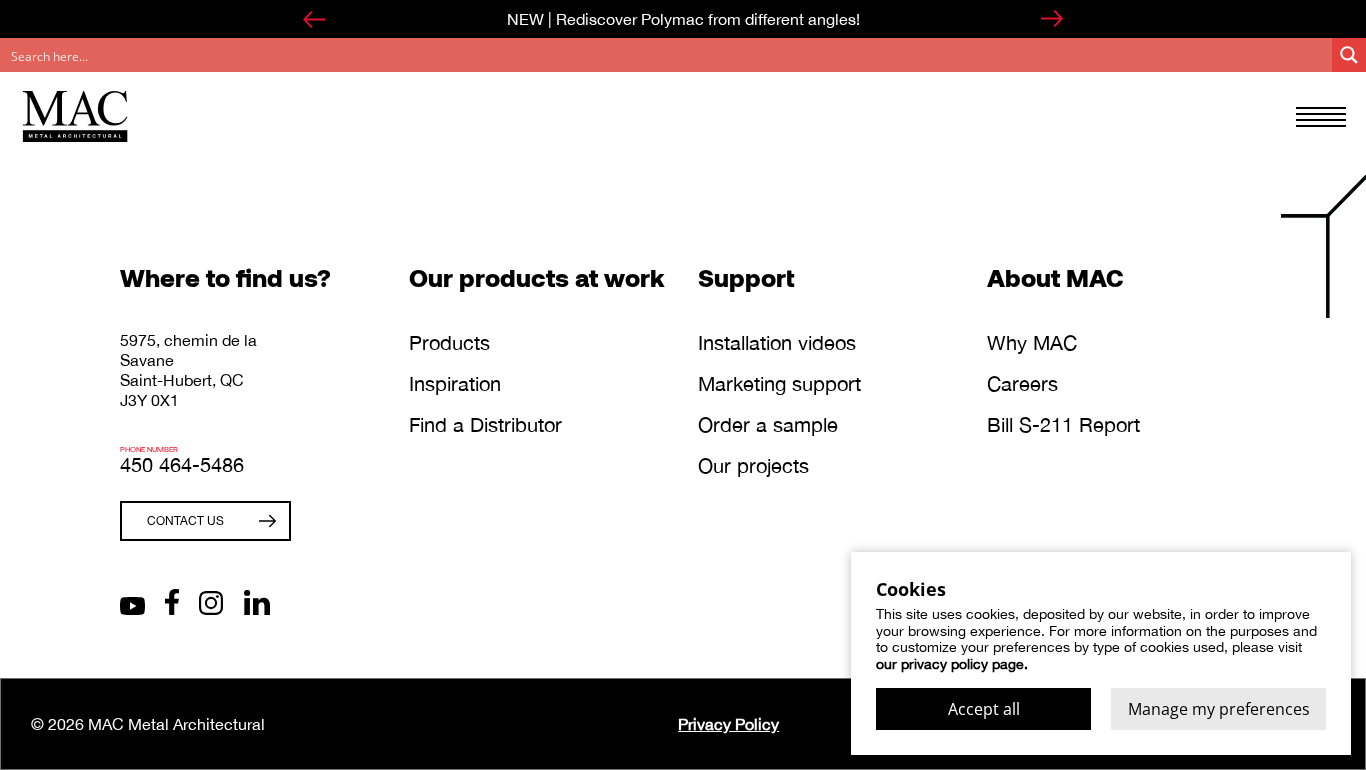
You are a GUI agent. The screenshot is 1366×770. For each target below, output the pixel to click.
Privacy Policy (728, 724)
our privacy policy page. (952, 664)
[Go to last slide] (314, 19)
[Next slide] (1052, 19)
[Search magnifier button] (1349, 55)
